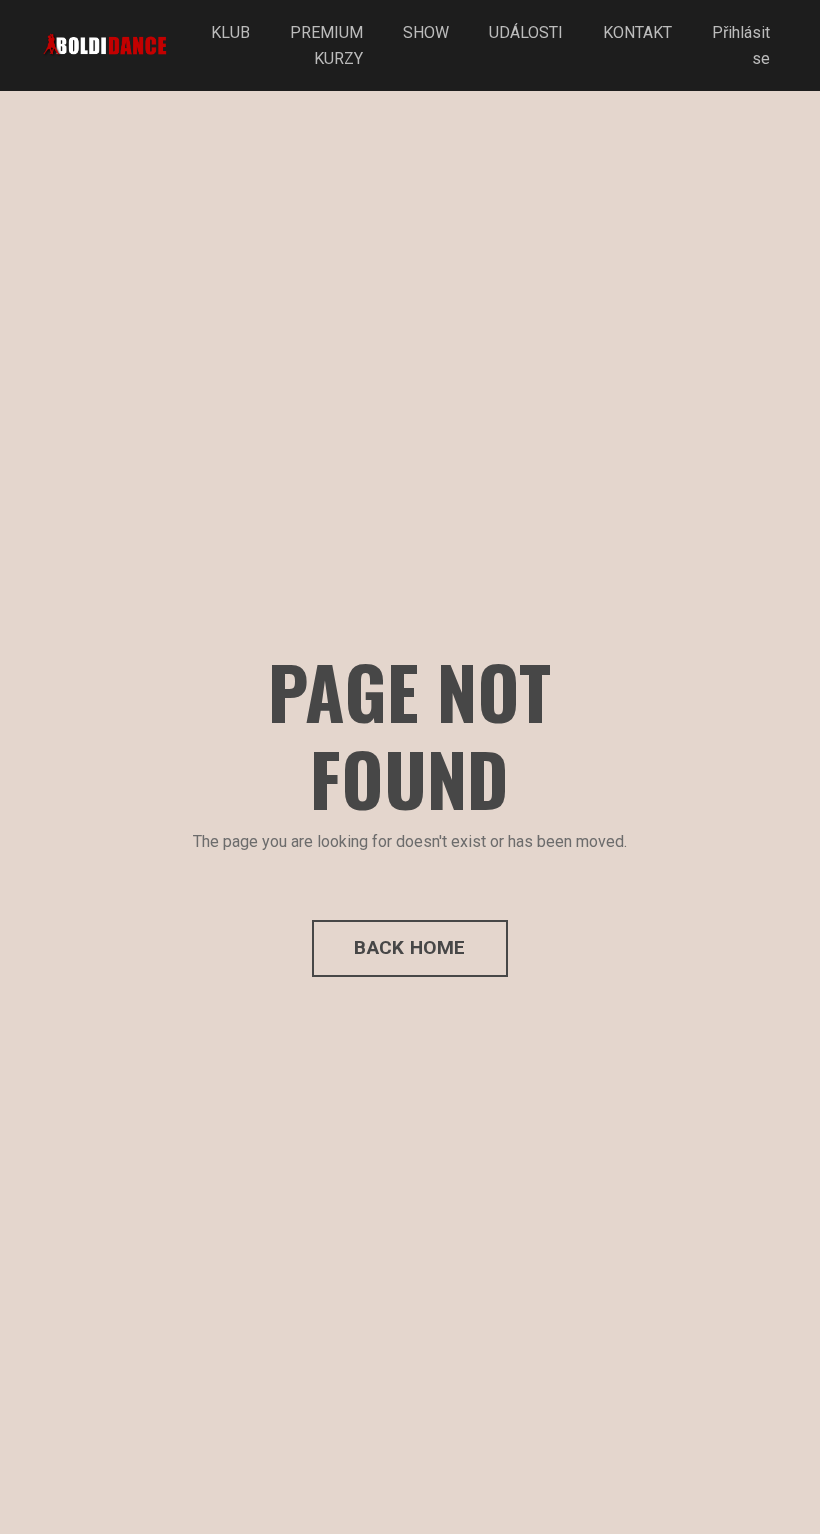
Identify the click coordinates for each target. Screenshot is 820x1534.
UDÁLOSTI (526, 32)
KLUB (230, 32)
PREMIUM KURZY (326, 45)
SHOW (426, 32)
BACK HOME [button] (409, 947)
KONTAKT (637, 32)
